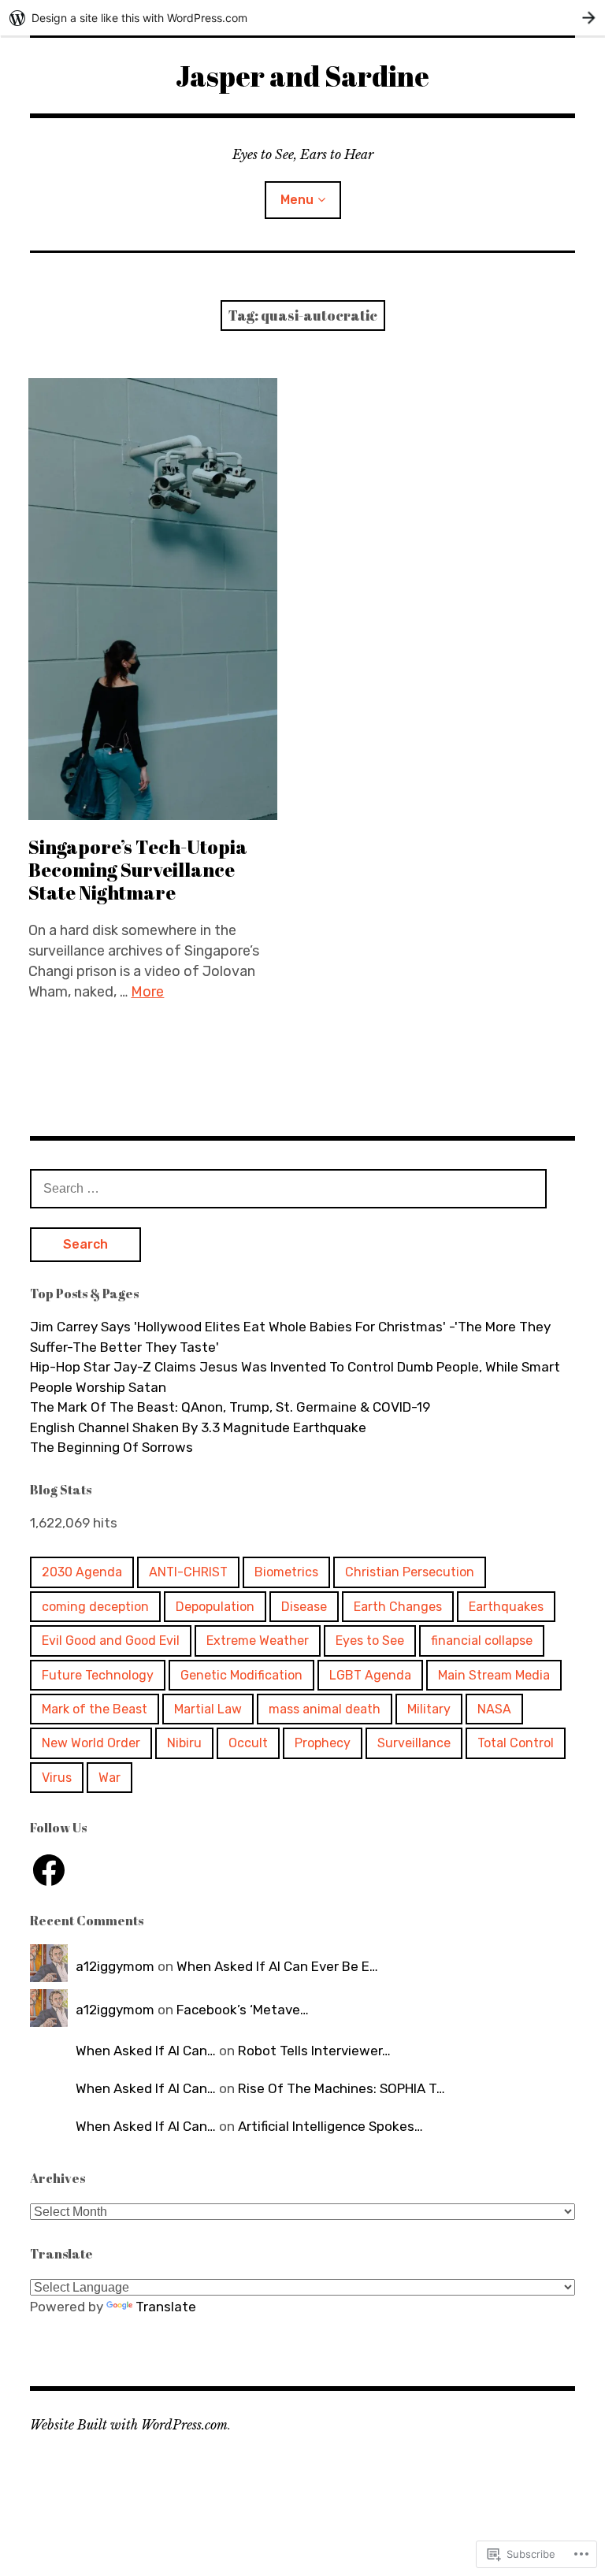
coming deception (95, 1607)
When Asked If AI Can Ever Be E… (277, 1966)
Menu (297, 200)
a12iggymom (115, 1966)
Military (429, 1709)
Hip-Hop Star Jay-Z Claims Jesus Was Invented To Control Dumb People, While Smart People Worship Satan (295, 1377)
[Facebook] (49, 1870)
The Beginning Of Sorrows (111, 1447)
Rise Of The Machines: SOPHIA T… (341, 2088)
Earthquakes (506, 1607)
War (109, 1778)
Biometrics (286, 1572)
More (147, 992)
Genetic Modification (241, 1675)
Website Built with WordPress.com (129, 2425)
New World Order (91, 1743)
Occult (248, 1743)
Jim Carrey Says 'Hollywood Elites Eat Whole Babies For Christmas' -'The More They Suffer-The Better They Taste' (290, 1337)
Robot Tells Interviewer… (314, 2051)
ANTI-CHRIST (188, 1572)
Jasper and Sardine (302, 76)
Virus (57, 1778)
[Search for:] (288, 1188)
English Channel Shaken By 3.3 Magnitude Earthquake (198, 1427)
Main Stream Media (494, 1675)
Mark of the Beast (95, 1709)
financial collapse (482, 1641)
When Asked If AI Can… (146, 2051)
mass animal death (325, 1709)
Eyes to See (370, 1641)
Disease (304, 1607)
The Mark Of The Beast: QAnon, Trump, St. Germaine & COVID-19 (230, 1407)
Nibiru (184, 1743)
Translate (166, 2307)
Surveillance (414, 1743)
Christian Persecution (410, 1572)
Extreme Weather (258, 1641)
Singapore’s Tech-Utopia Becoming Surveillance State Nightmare (138, 870)
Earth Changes (398, 1607)
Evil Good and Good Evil (111, 1641)
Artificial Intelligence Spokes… (330, 2126)
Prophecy (323, 1743)
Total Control (516, 1743)
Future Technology (98, 1675)
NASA (494, 1709)
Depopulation (215, 1607)
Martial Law (208, 1709)
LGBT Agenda (370, 1675)
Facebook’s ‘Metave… (243, 2010)
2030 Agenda (82, 1572)
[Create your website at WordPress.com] (302, 18)
